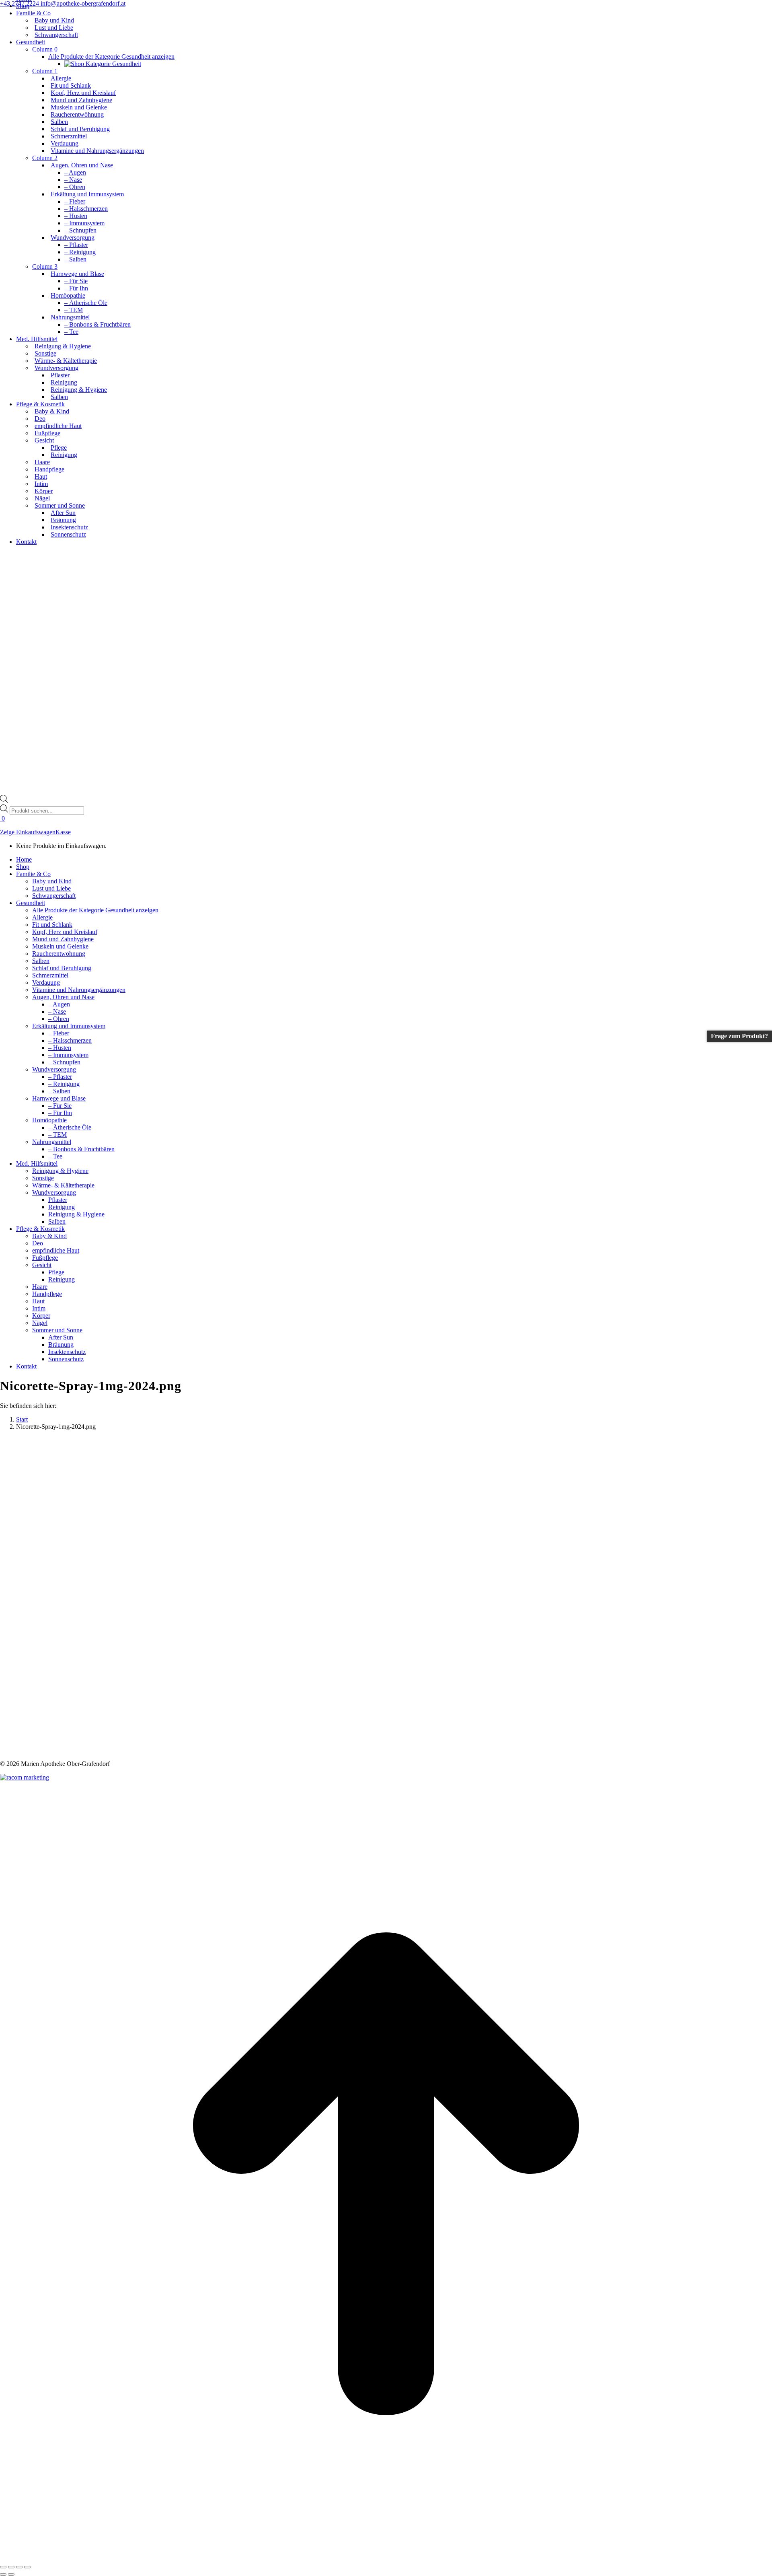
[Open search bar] (4, 801)
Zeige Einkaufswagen (28, 832)
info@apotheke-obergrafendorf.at (83, 3)
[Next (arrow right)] (11, 2574)
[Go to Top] (386, 2558)
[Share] (11, 2567)
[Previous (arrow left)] (3, 2574)
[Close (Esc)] (3, 2567)
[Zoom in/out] (27, 2567)
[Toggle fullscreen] (19, 2567)
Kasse (63, 832)
